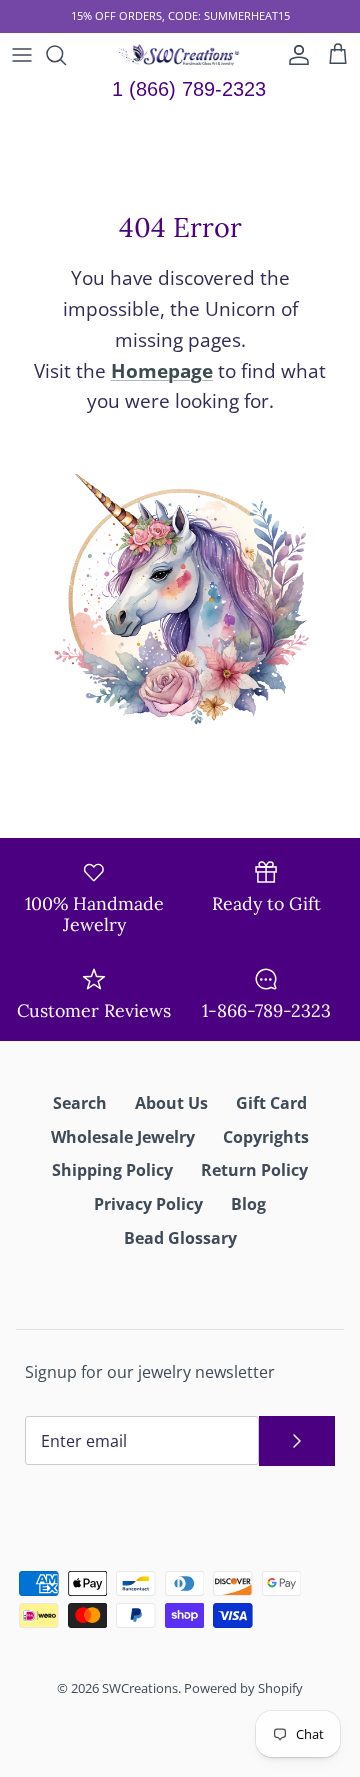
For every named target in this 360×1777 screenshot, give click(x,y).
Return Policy (254, 1170)
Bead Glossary (180, 1238)
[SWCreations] (180, 55)
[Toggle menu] (22, 55)
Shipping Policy (112, 1170)
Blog (248, 1204)
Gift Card (271, 1103)
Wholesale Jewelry (123, 1137)
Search (80, 1103)
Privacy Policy (148, 1204)
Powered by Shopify (243, 1688)
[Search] (66, 55)
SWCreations (140, 1688)
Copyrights (266, 1137)
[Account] (294, 55)
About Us (171, 1103)
